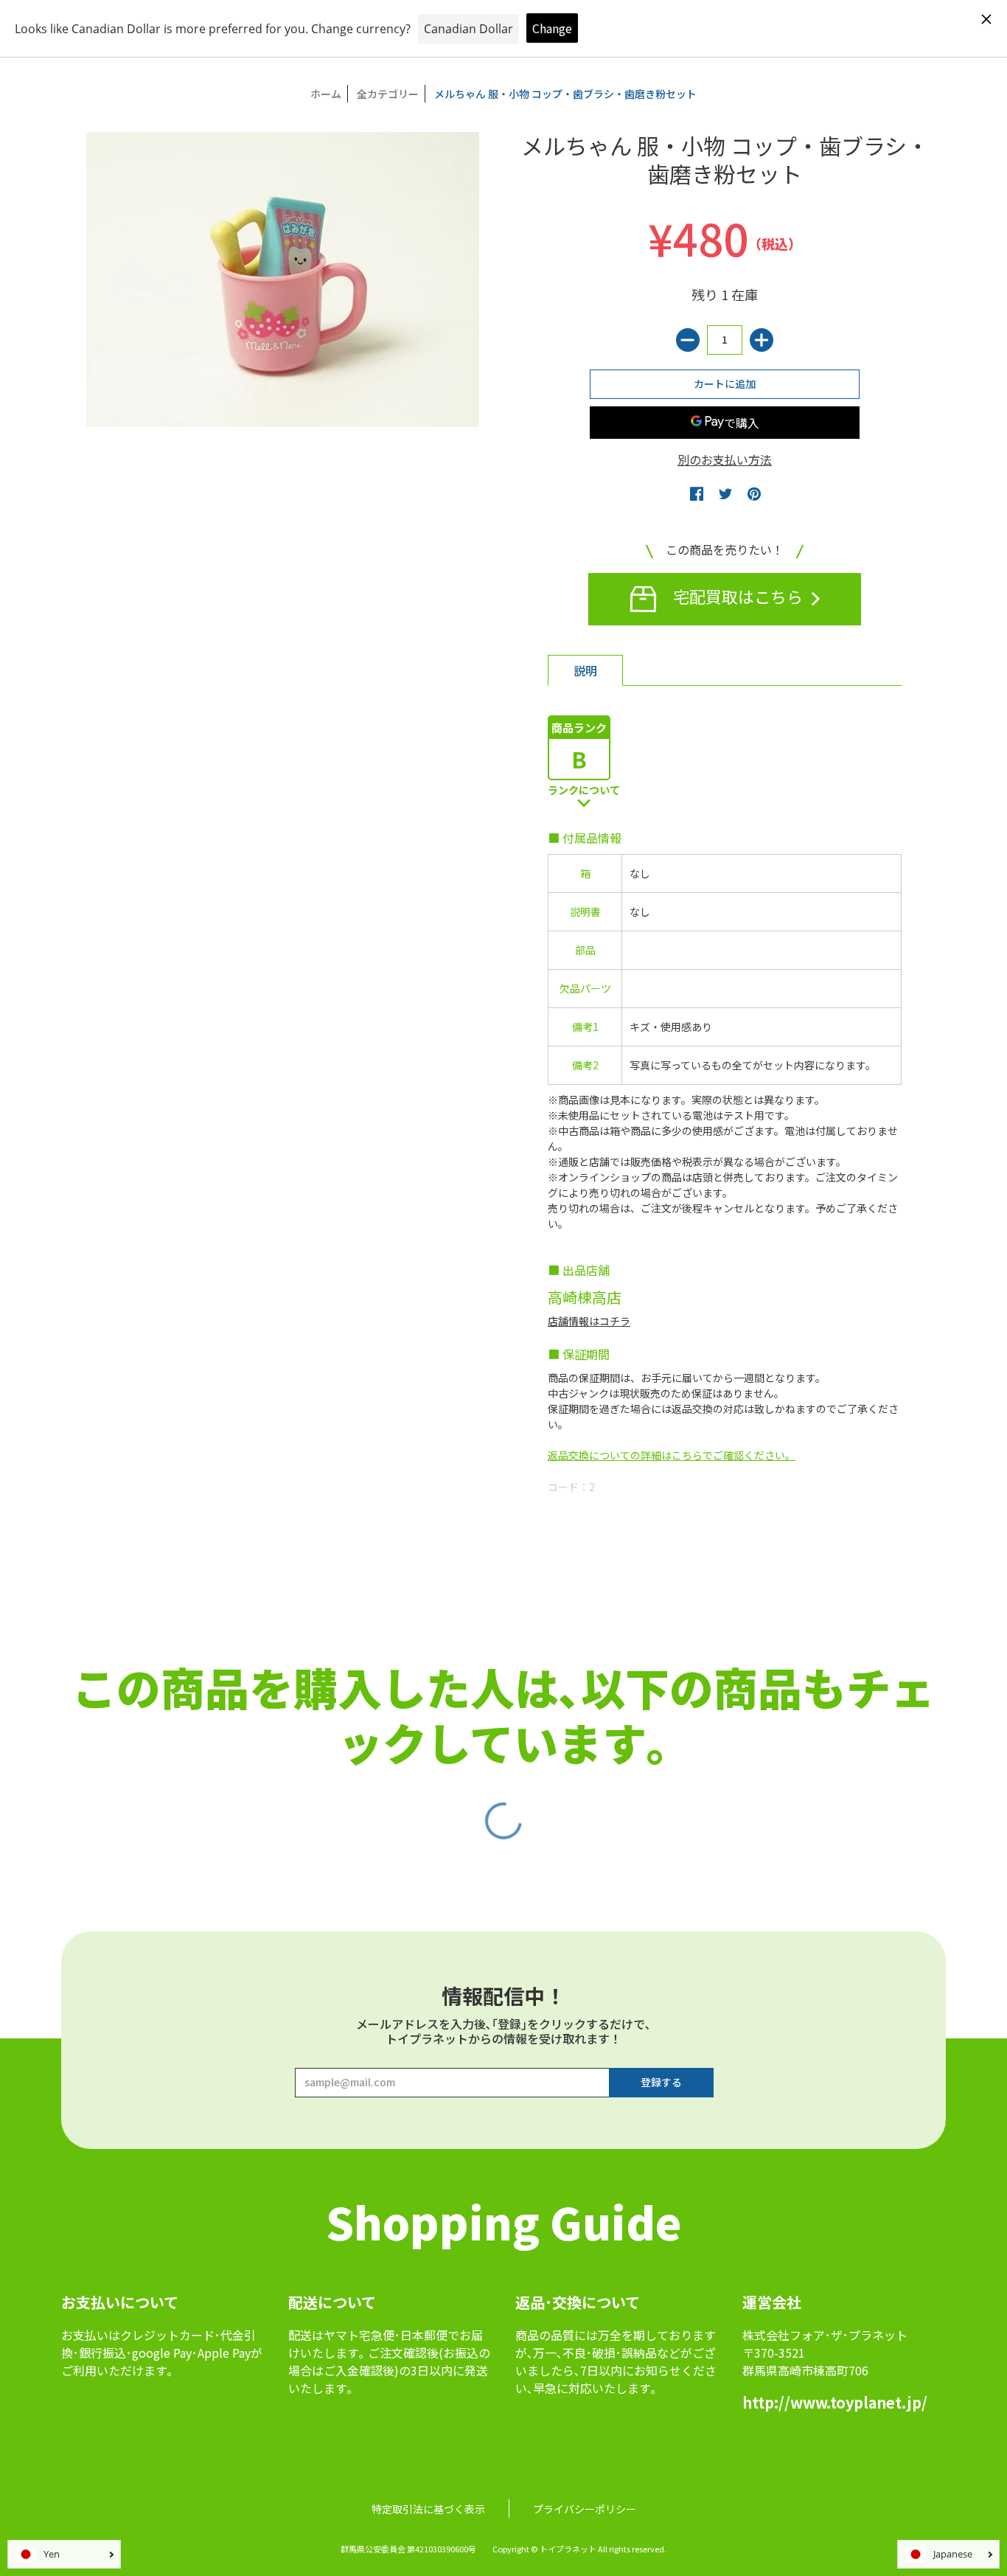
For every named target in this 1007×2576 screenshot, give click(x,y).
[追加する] (762, 340)
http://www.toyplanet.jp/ (835, 2402)
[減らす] (688, 340)
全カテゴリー (388, 94)
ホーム (326, 94)
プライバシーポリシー (585, 2509)
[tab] (585, 670)
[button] (697, 493)
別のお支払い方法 (725, 459)
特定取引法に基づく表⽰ (428, 2509)
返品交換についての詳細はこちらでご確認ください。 (672, 1455)
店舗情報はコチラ (589, 1321)
